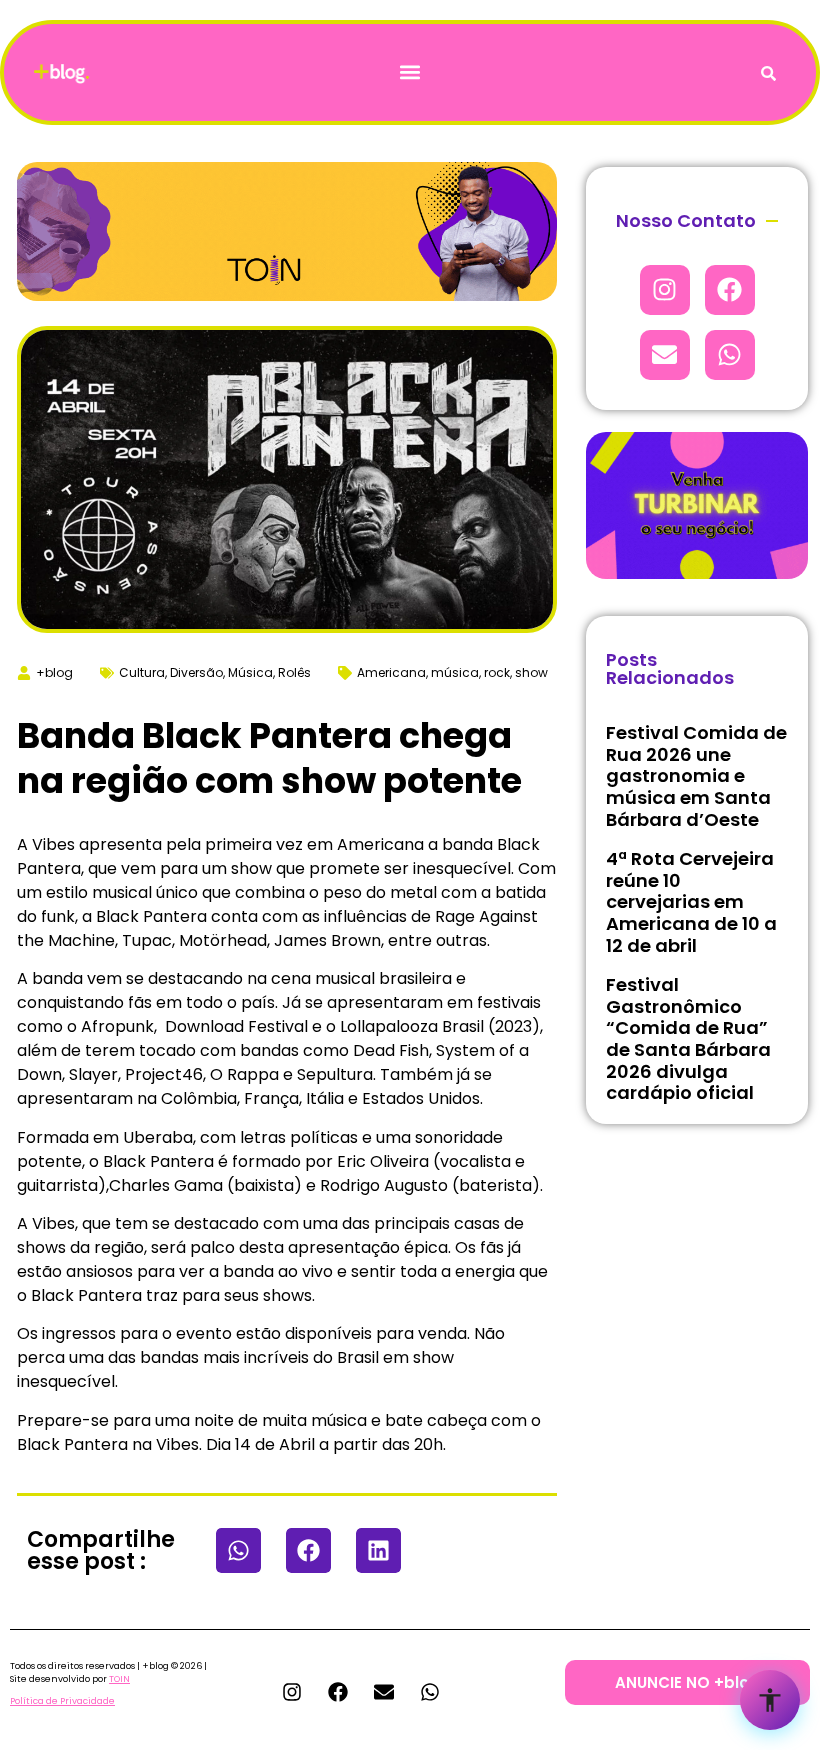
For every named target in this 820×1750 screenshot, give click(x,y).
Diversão (196, 672)
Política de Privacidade (62, 1701)
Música (250, 672)
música (455, 672)
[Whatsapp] (730, 355)
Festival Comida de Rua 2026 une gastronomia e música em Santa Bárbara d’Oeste (696, 775)
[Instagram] (665, 290)
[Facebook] (730, 290)
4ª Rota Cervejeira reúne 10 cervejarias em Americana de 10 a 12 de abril (691, 901)
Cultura (142, 672)
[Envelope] (665, 355)
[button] (410, 72)
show (531, 672)
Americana (391, 672)
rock (497, 672)
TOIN (119, 1679)
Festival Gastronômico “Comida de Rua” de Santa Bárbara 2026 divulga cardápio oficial (688, 1038)
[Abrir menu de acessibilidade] (770, 1700)
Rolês (294, 672)
